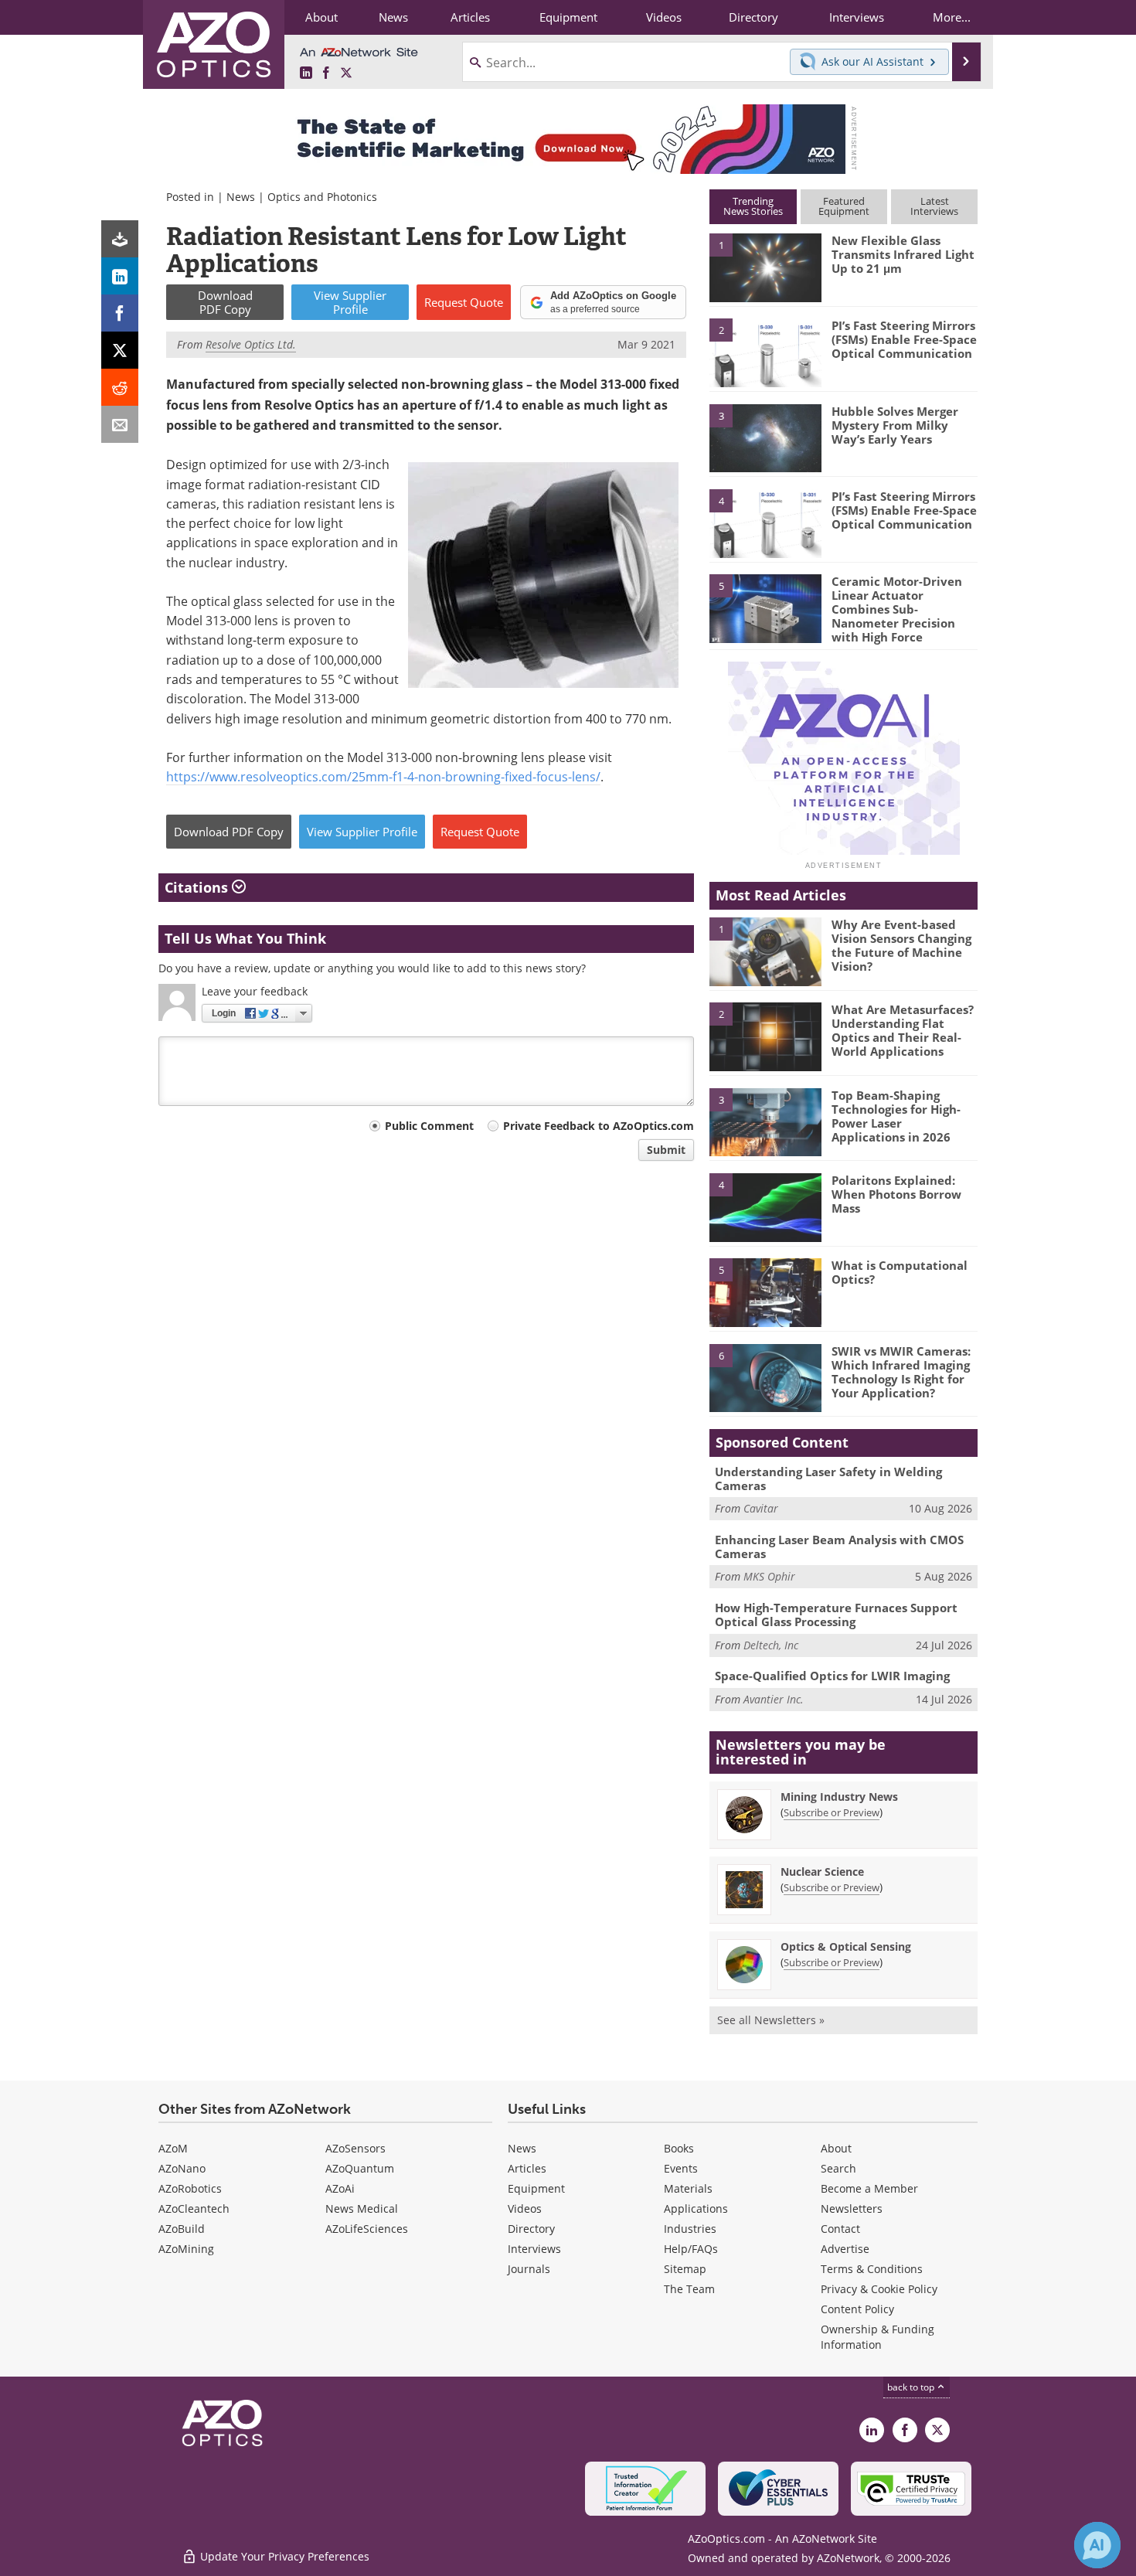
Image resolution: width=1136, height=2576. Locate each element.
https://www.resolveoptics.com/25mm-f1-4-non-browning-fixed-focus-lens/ (383, 776)
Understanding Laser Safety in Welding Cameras (828, 1479)
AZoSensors (355, 2148)
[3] (765, 437)
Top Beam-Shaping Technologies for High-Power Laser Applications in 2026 (896, 1116)
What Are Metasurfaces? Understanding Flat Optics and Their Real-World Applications (903, 1030)
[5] (765, 607)
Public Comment (429, 1126)
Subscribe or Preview (832, 1812)
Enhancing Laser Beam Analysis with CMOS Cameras (839, 1547)
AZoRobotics (190, 2188)
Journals (529, 2269)
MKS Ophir (769, 1576)
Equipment (536, 2188)
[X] (120, 350)
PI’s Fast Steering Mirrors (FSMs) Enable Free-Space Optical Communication (904, 339)
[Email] (120, 424)
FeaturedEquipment (844, 206)
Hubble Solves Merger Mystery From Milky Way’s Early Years (895, 425)
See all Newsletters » (771, 2020)
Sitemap (685, 2269)
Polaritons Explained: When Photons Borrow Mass (896, 1194)
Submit (666, 1150)
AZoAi (340, 2188)
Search (838, 2168)
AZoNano (182, 2168)
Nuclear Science (822, 1872)
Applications (696, 2208)
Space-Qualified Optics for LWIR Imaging (832, 1676)
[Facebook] (120, 313)
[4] (765, 522)
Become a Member (869, 2188)
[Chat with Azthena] (1097, 2545)
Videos (525, 2208)
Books (679, 2148)
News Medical (362, 2208)
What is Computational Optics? (900, 1272)
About (836, 2148)
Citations (198, 887)
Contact (840, 2229)
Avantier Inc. (774, 1699)
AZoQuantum (360, 2168)
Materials (688, 2188)
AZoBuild (182, 2229)
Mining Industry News (839, 1797)
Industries (690, 2229)
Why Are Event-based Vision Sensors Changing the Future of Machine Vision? (901, 945)
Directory (531, 2229)
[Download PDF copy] (120, 239)
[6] (765, 1377)
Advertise (845, 2249)
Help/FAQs (691, 2249)
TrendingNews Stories (753, 206)
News (241, 197)
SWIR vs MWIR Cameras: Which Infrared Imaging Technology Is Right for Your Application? (901, 1372)
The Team (689, 2289)
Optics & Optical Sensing (846, 1946)
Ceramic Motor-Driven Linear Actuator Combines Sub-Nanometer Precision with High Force (897, 609)
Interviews (534, 2249)
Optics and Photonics (322, 197)
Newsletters (852, 2208)
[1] (765, 267)
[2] (765, 352)
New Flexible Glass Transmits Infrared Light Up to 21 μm (903, 254)
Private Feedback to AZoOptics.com (599, 1126)
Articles (527, 2168)
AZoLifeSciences (367, 2229)
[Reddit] (120, 387)
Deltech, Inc (771, 1645)
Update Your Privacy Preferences (283, 2556)
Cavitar (761, 1508)
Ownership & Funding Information (878, 2337)
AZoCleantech (194, 2208)
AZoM (173, 2148)
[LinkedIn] (120, 276)
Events (681, 2168)
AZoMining (186, 2249)
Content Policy (857, 2309)
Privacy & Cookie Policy (879, 2289)
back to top (912, 2387)
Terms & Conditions (872, 2269)
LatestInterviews (934, 206)
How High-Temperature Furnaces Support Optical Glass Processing (836, 1615)
